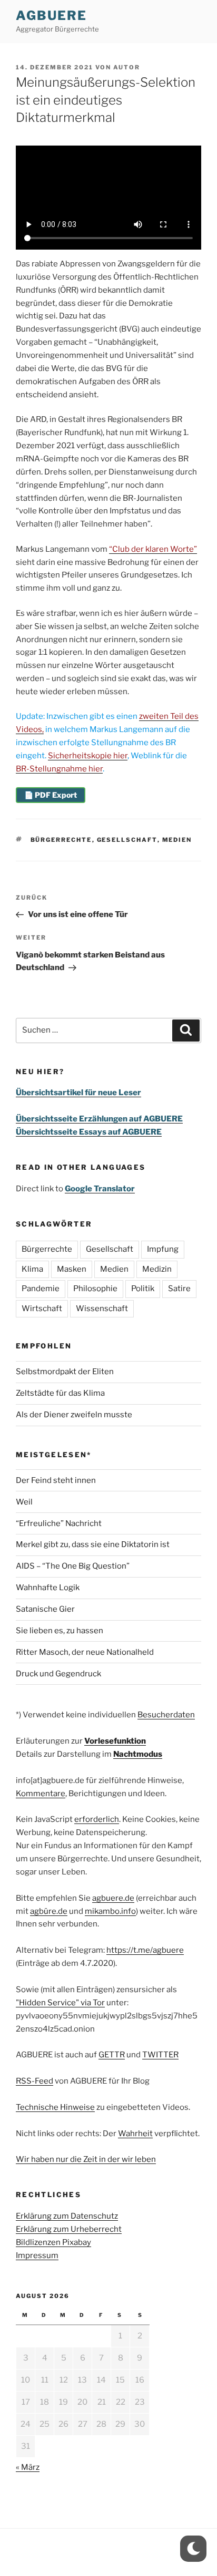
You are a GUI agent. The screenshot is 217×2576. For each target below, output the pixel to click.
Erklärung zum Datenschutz (67, 2216)
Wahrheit (135, 2134)
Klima (32, 1269)
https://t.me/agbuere (145, 1950)
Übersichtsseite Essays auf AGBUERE (89, 1132)
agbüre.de (49, 1911)
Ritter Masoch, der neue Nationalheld (85, 1652)
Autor (127, 67)
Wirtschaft (42, 1308)
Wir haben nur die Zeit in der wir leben (86, 2159)
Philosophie (95, 1289)
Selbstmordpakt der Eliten (65, 1372)
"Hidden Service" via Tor (60, 2003)
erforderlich (97, 1819)
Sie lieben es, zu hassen (60, 1631)
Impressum (37, 2255)
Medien (177, 840)
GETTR (112, 2055)
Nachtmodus (138, 1754)
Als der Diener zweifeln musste (74, 1415)
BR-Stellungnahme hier (59, 769)
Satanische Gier (45, 1609)
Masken (72, 1269)
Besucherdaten (166, 1715)
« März (28, 2467)
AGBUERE (51, 16)
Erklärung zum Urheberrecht (69, 2229)
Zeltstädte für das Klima (60, 1393)
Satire (179, 1289)
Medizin (157, 1269)
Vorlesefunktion (115, 1741)
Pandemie (41, 1289)
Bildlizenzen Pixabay (53, 2242)
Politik (143, 1289)
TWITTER (160, 2055)
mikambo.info (110, 1911)
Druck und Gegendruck (58, 1674)
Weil (24, 1502)
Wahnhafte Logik (48, 1588)
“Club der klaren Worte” (153, 549)
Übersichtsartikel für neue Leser (78, 1093)
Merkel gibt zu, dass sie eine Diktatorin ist (93, 1544)
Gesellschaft (127, 840)
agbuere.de (113, 1898)
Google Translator (100, 1189)
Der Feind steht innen (56, 1480)
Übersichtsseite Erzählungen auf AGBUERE (99, 1119)
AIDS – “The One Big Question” (73, 1566)
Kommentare (41, 1794)
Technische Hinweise (55, 2107)
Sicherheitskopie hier (88, 756)
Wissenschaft (102, 1308)
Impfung (163, 1249)
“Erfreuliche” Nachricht (59, 1523)
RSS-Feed (34, 2081)
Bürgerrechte (61, 840)
